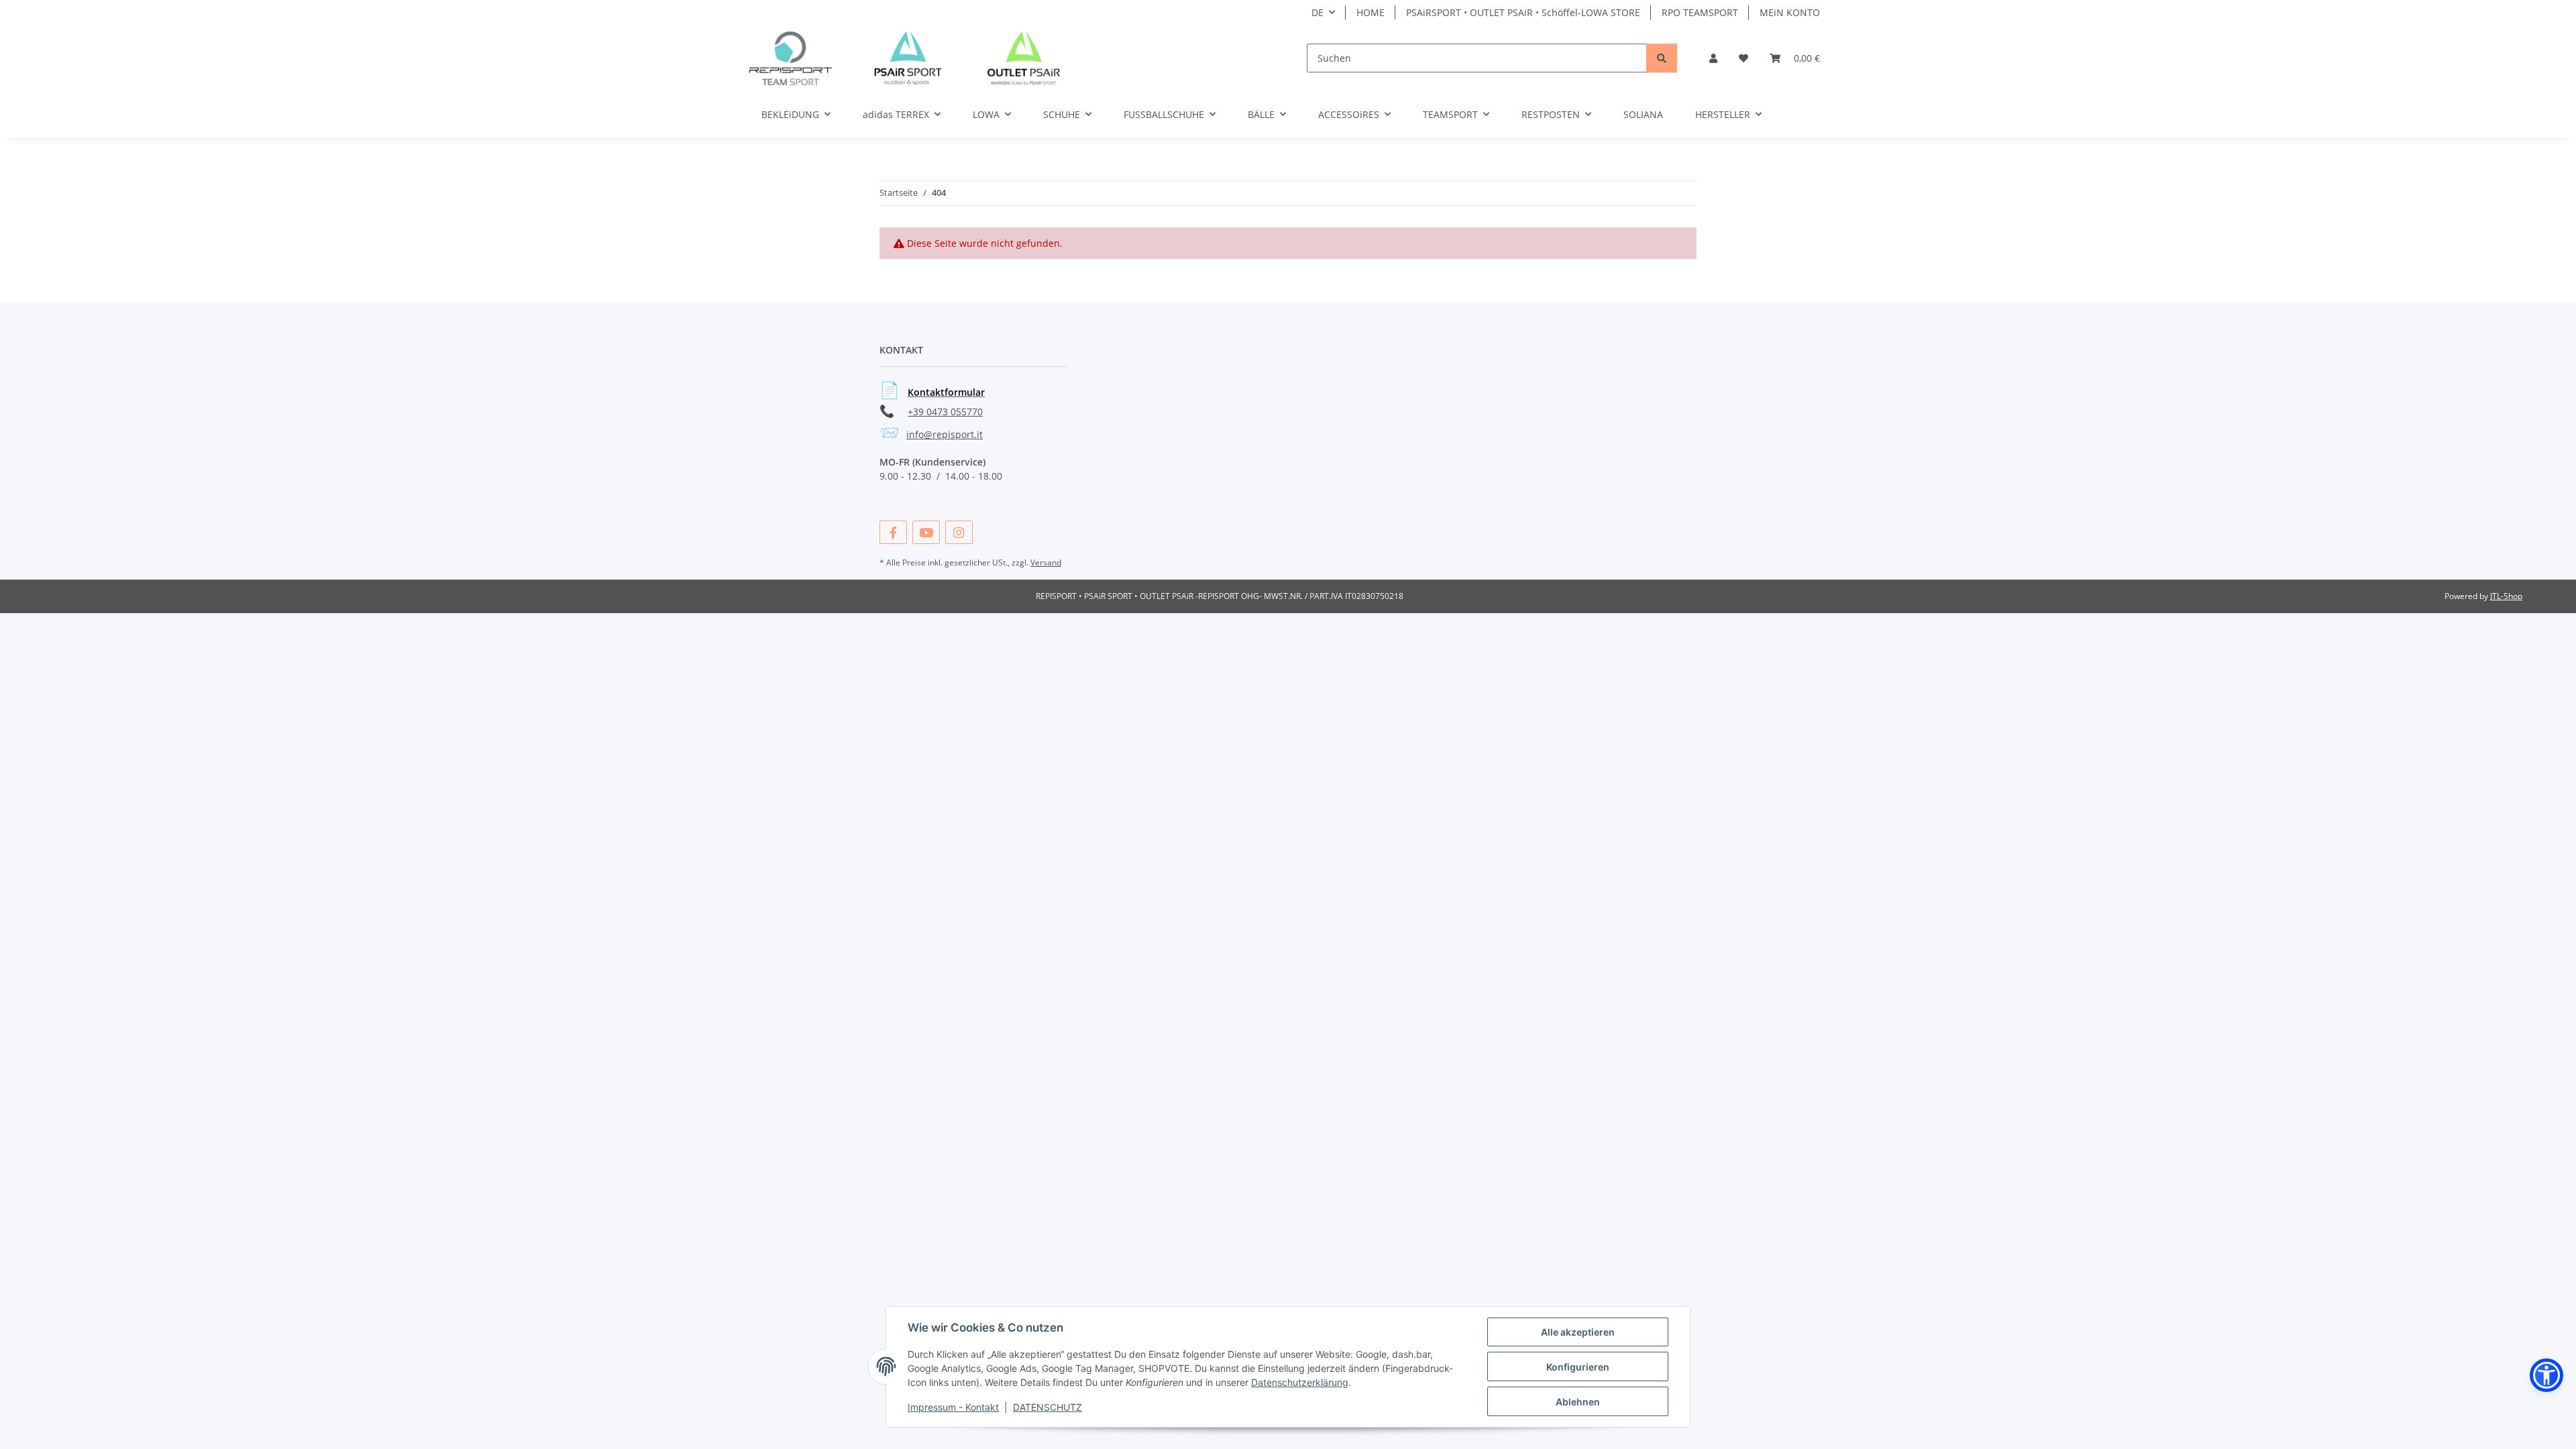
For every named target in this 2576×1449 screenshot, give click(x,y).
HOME (1371, 12)
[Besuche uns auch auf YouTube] (926, 532)
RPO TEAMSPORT (1700, 12)
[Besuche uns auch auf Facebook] (893, 532)
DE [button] (1318, 12)
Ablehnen (1578, 1402)
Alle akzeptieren (1578, 1332)
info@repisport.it (945, 434)
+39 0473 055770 (945, 412)
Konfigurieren (1578, 1367)
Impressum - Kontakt (953, 1407)
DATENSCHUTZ (1048, 1407)
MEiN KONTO (1790, 12)
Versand (1046, 562)
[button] (1713, 58)
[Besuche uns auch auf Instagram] (959, 532)
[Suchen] (1662, 58)
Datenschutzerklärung (1300, 1382)
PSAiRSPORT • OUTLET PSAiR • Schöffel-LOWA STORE (1523, 12)
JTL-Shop (2506, 596)
